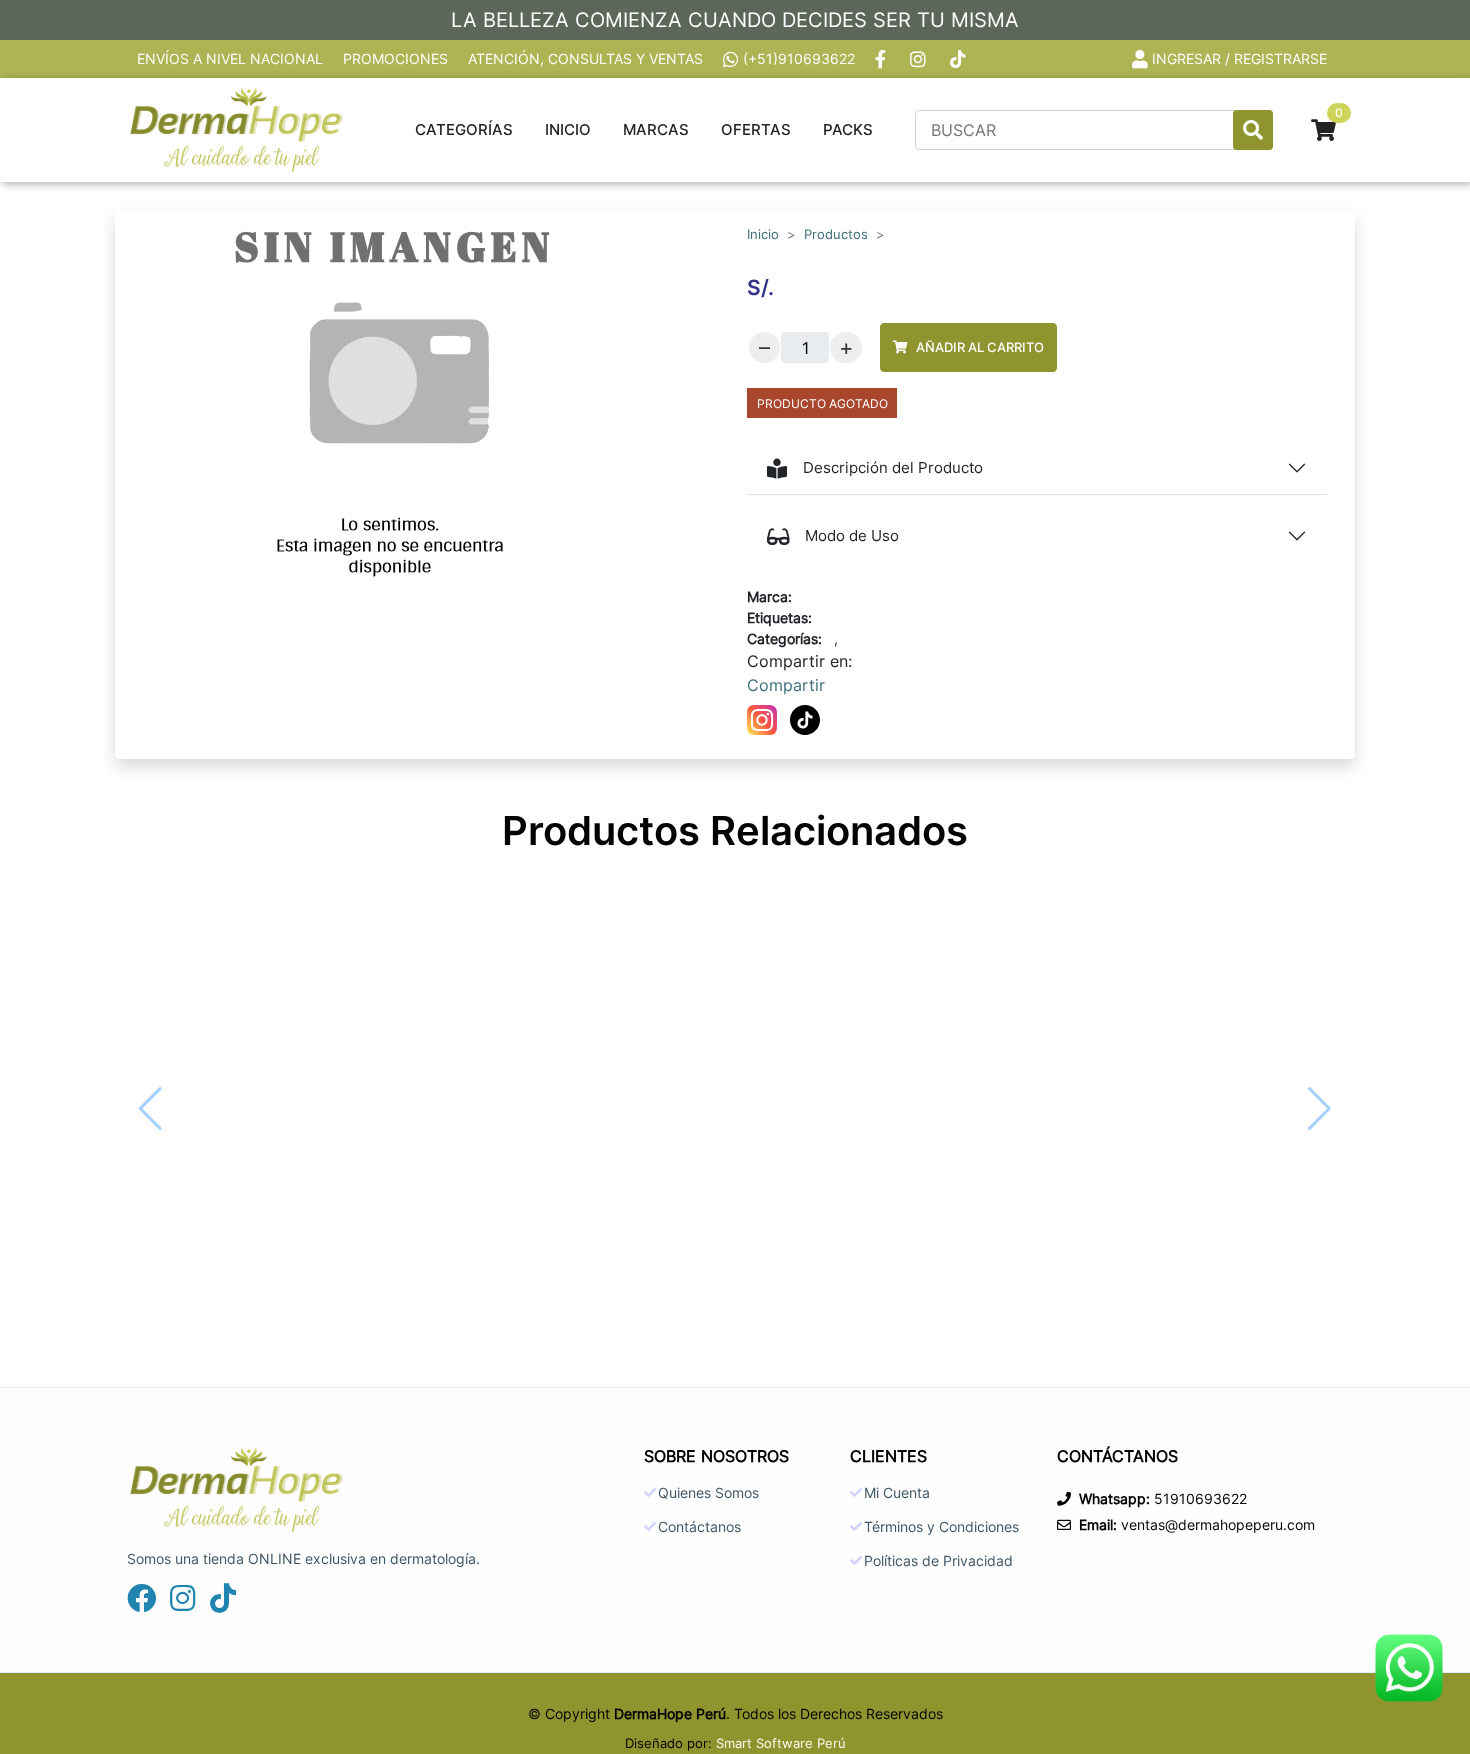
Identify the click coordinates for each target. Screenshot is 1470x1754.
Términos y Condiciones (941, 1527)
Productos (836, 234)
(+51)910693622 (799, 59)
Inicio (568, 129)
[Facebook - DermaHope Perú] (882, 59)
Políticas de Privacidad (938, 1561)
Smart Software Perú (781, 1743)
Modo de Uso (852, 535)
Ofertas (756, 129)
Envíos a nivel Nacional (230, 59)
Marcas (656, 129)
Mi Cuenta (897, 1493)
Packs (848, 129)
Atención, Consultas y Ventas (585, 59)
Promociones (395, 59)
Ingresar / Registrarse (1239, 59)
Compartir (786, 685)
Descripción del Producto (893, 467)
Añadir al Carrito (980, 347)
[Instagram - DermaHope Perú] (920, 59)
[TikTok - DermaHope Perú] (960, 59)
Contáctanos (699, 1527)
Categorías (464, 129)
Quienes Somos (708, 1493)
